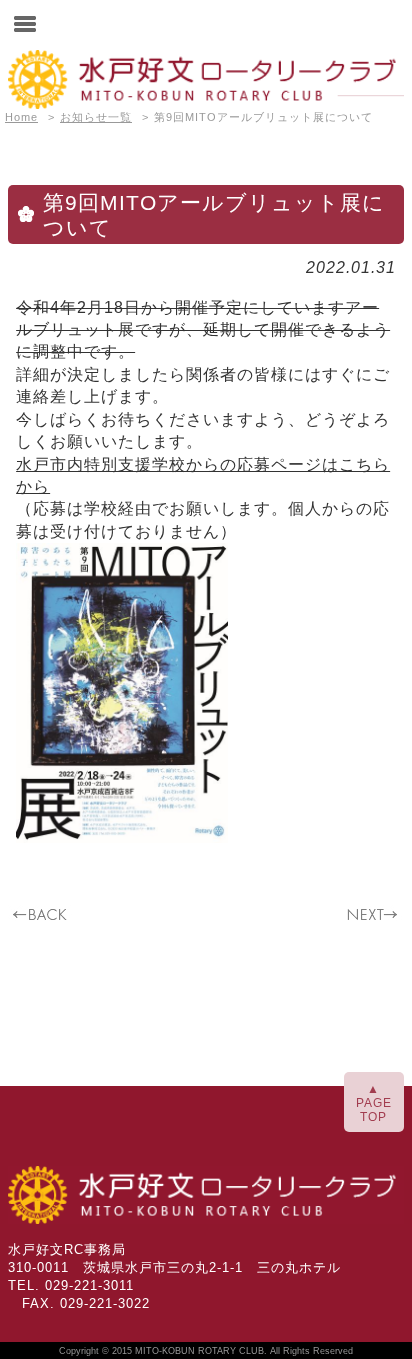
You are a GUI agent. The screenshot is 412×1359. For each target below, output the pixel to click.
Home (21, 117)
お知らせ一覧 (96, 117)
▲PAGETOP (374, 1103)
